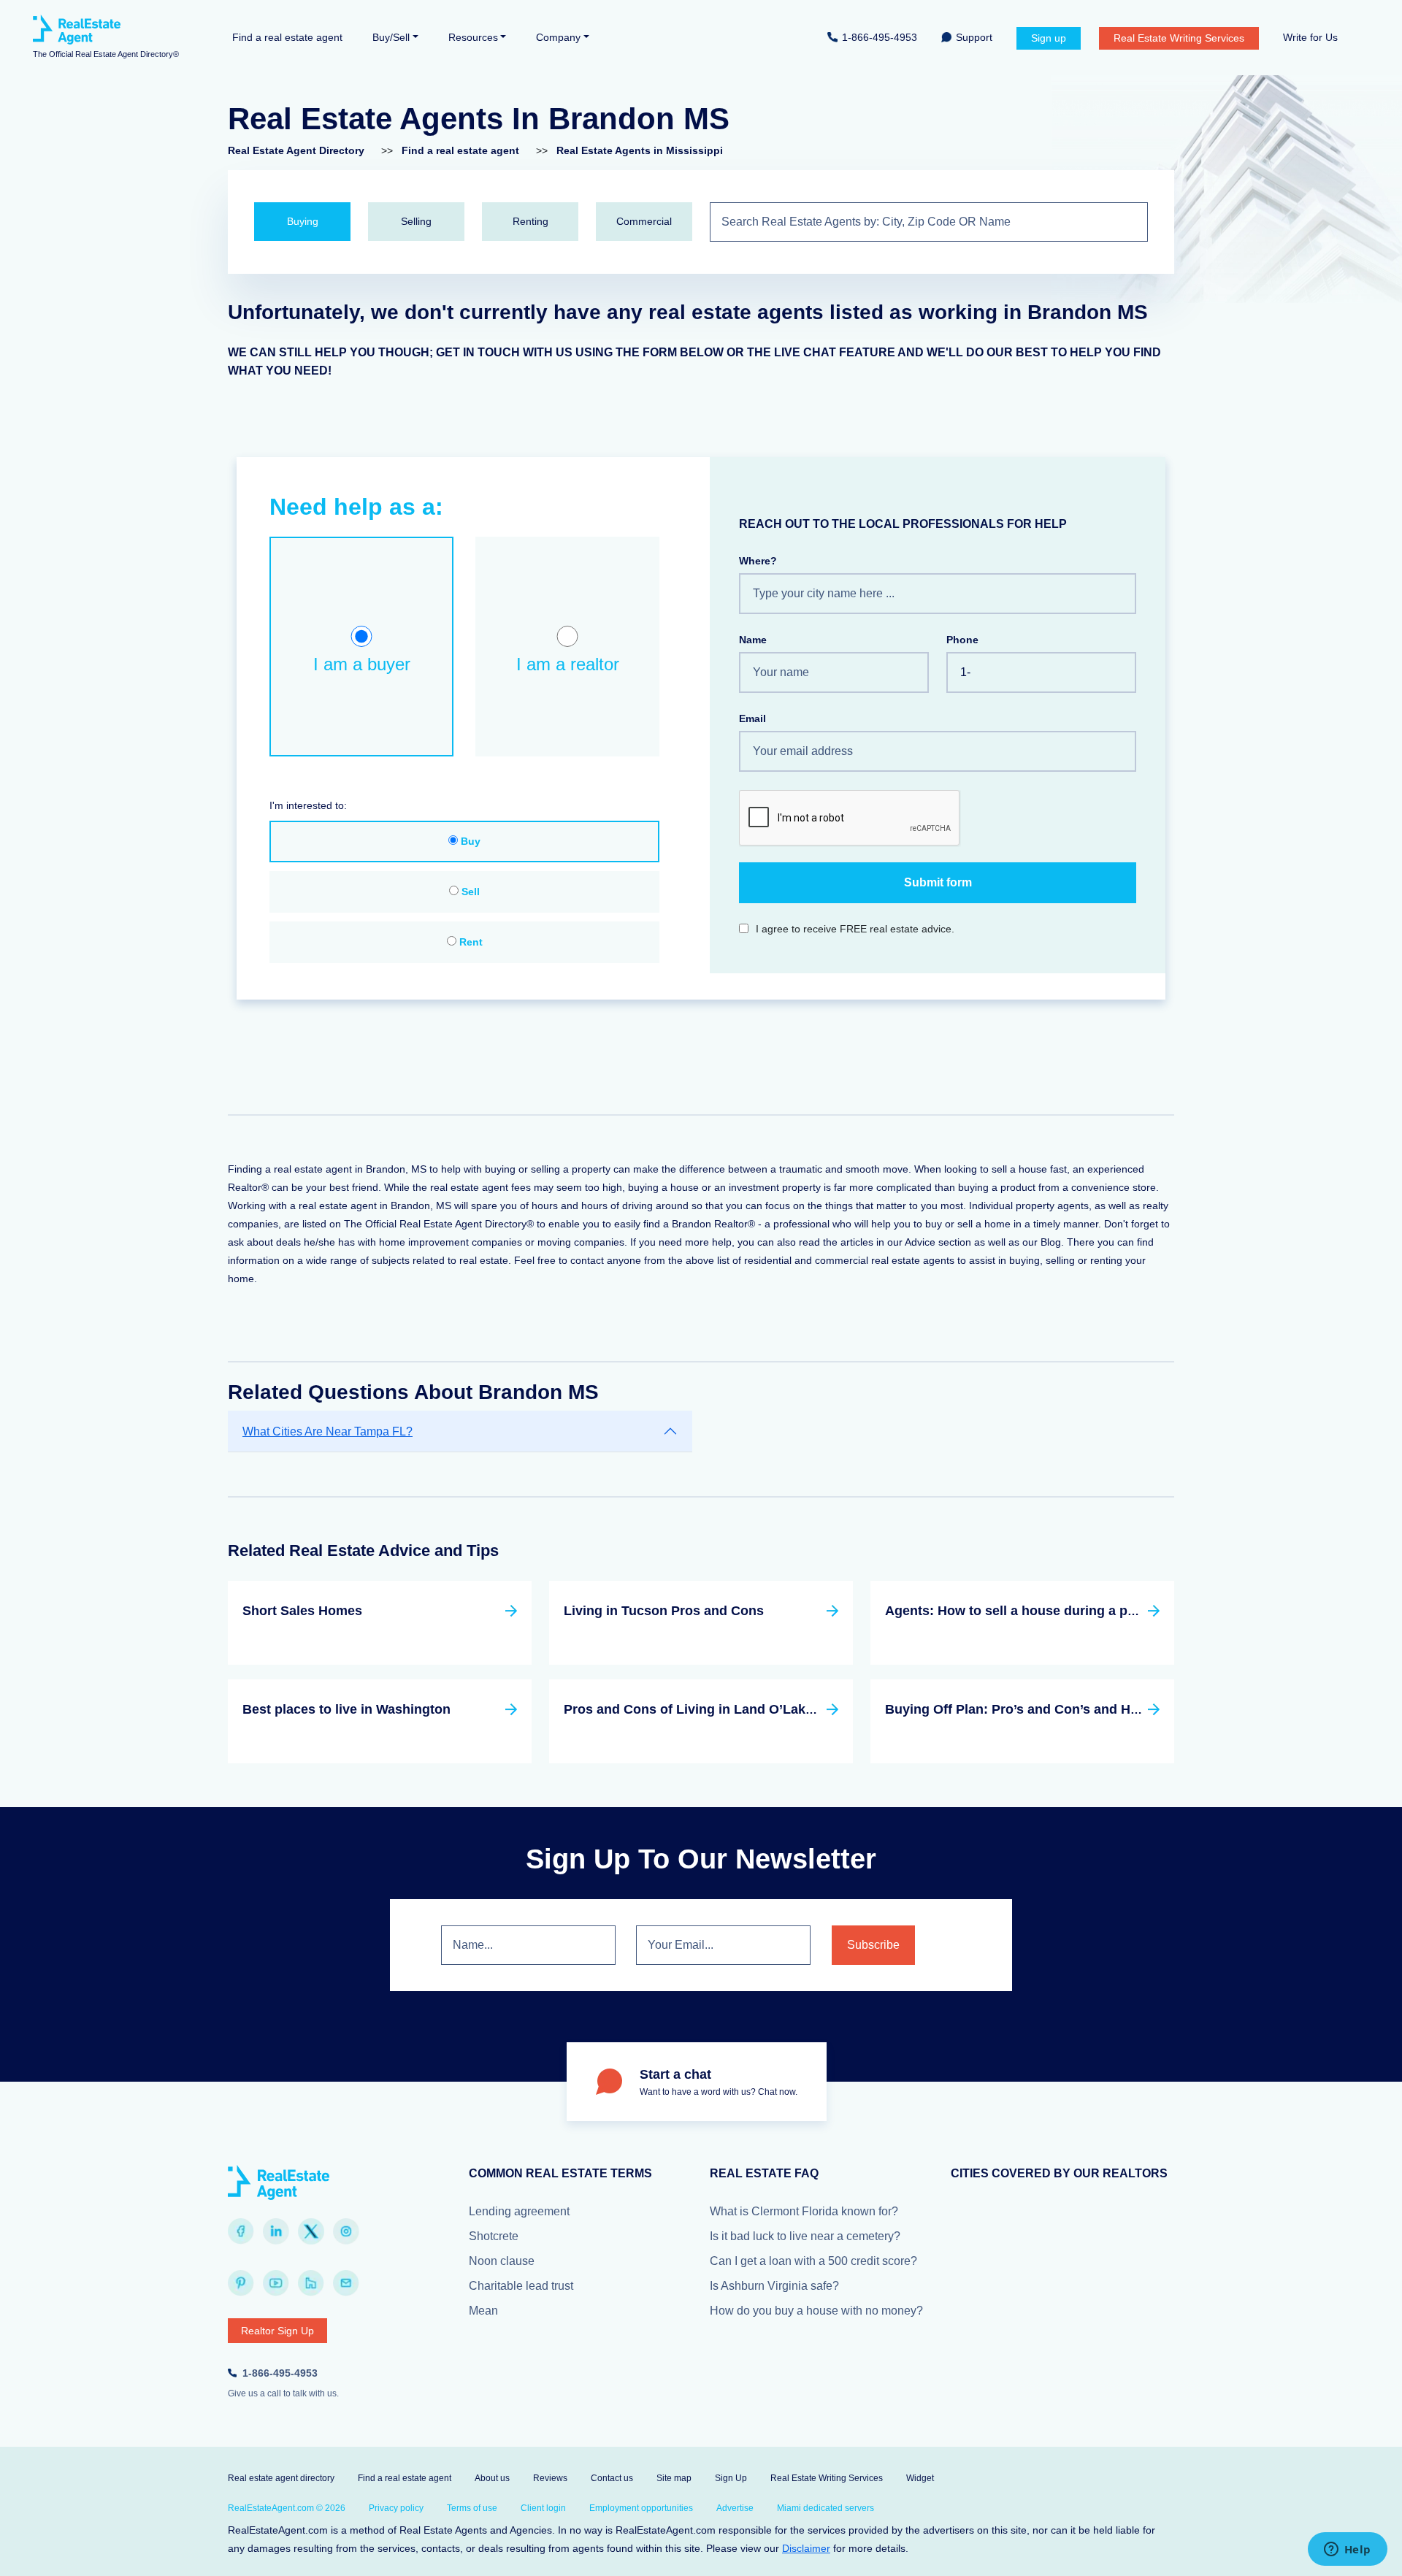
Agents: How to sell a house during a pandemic (1033, 1611)
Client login (543, 2508)
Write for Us (1310, 37)
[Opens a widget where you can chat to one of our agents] (1347, 2550)
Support (974, 37)
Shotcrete (494, 2236)
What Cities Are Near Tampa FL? (327, 1431)
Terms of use (472, 2508)
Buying (303, 221)
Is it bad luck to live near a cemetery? (805, 2236)
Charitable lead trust (521, 2286)
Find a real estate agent (287, 37)
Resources (473, 37)
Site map (674, 2478)
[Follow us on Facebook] (241, 2231)
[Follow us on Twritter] (311, 2231)
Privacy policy (396, 2508)
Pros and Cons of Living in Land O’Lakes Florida (716, 1709)
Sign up (1049, 38)
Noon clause (502, 2261)
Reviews (550, 2478)
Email (752, 718)
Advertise (735, 2508)
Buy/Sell (391, 37)
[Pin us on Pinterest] (241, 2283)
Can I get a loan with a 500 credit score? (813, 2261)
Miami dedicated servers (826, 2508)
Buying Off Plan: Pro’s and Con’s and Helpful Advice (1048, 1709)
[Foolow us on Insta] (346, 2231)
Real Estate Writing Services (1179, 38)
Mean (483, 2311)
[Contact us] (346, 2283)
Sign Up (731, 2478)
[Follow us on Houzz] (311, 2283)
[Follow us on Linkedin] (276, 2231)
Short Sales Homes (302, 1611)
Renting (530, 221)
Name (753, 640)
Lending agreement (519, 2211)
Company (558, 37)
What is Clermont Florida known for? (804, 2211)
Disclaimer (806, 2548)
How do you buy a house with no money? (816, 2311)
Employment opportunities (641, 2508)
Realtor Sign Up (277, 2331)
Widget (920, 2478)
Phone (962, 640)
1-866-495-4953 (880, 37)
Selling (416, 221)
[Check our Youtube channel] (276, 2283)
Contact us (612, 2478)
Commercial (644, 221)
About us (492, 2478)
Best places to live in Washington (346, 1709)
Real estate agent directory (281, 2478)
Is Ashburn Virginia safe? (774, 2286)
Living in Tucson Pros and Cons (664, 1611)
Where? (758, 561)
